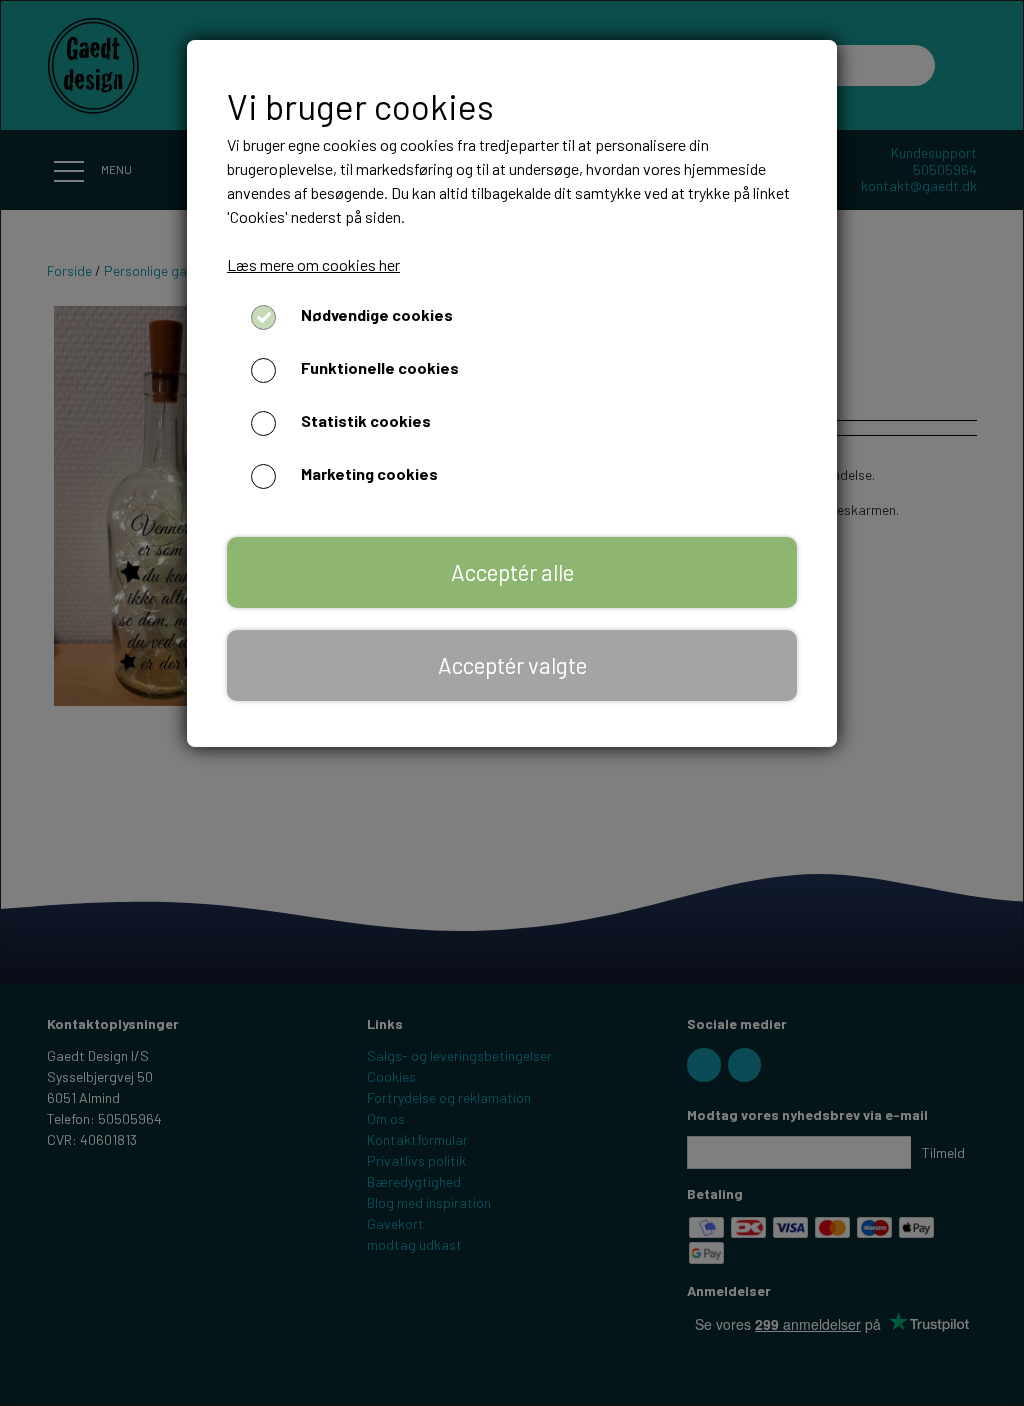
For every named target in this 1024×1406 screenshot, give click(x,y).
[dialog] (512, 703)
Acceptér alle (512, 572)
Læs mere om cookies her (313, 264)
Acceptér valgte (512, 665)
